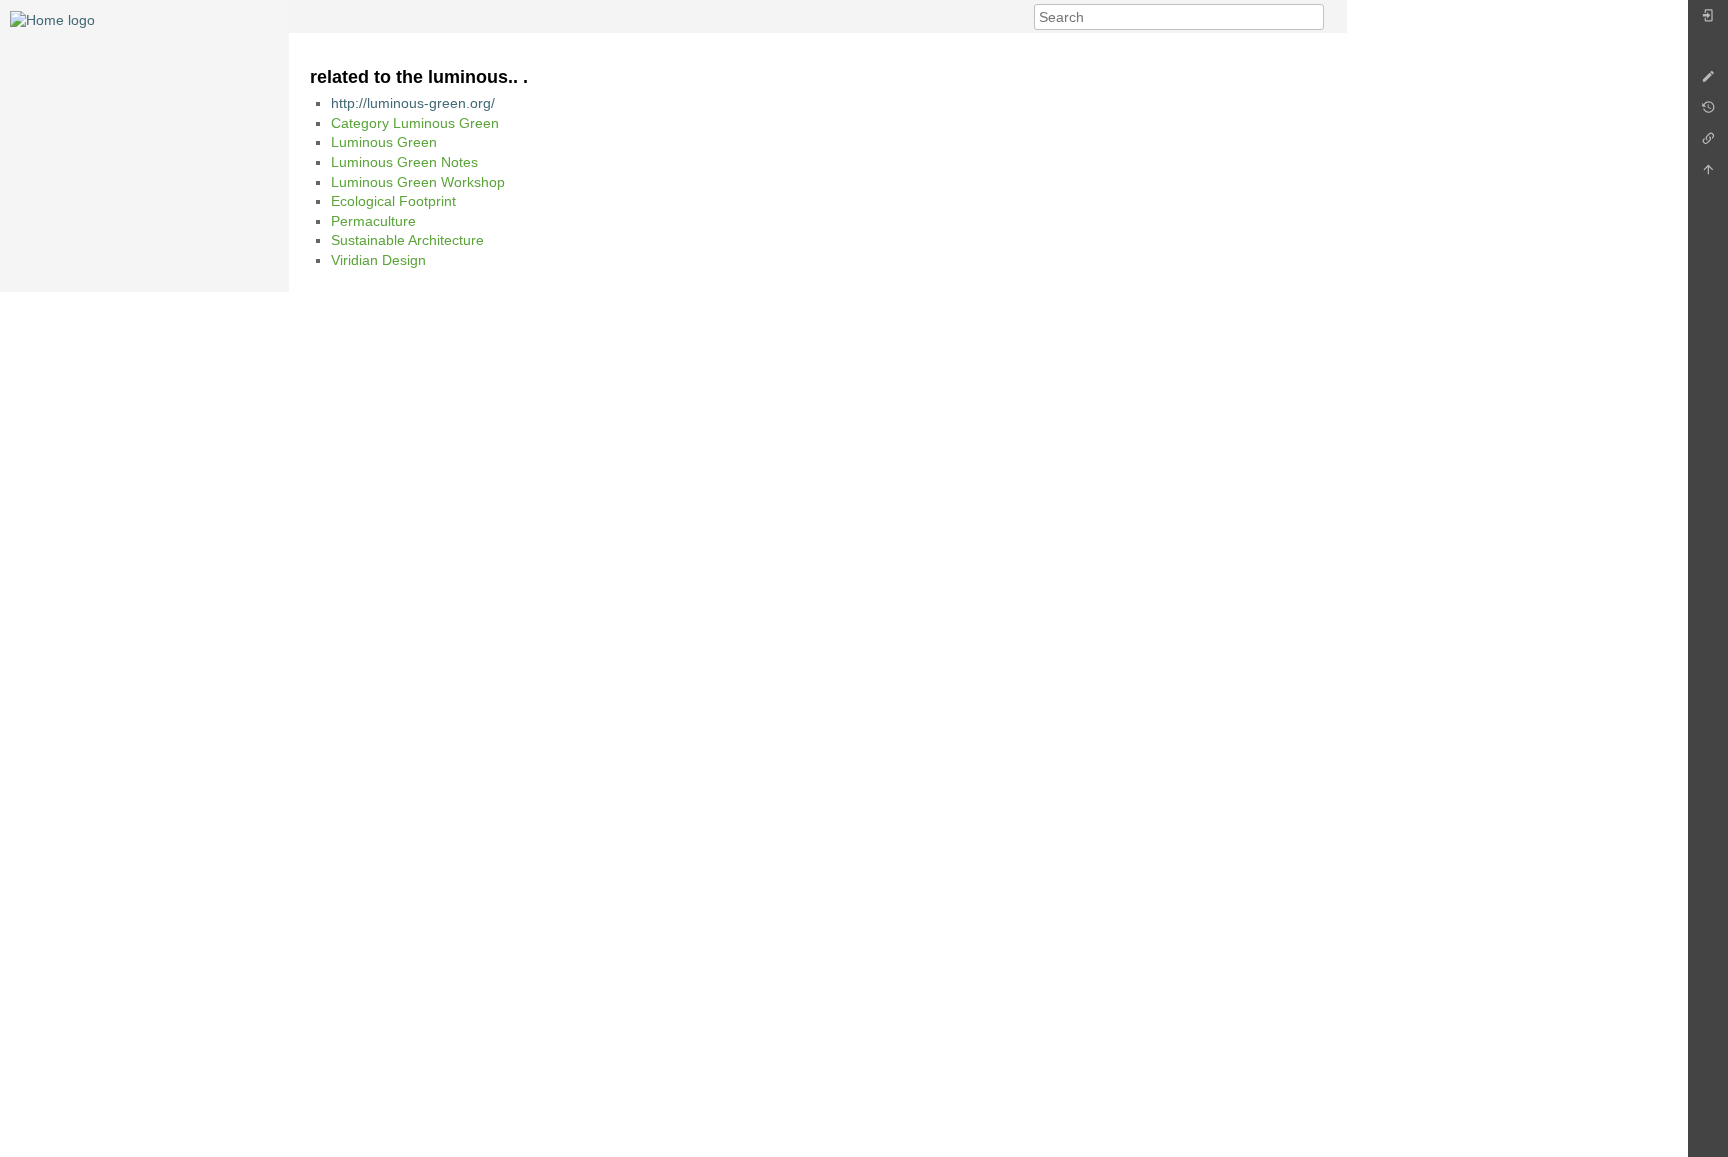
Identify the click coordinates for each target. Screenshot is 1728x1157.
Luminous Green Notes (404, 162)
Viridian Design (378, 260)
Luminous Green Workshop (418, 182)
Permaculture (373, 221)
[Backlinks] (1708, 143)
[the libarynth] (52, 19)
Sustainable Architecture (407, 240)
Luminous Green (384, 142)
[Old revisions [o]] (1708, 112)
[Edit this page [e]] (1708, 81)
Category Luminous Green (415, 123)
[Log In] (1708, 20)
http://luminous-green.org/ (413, 103)
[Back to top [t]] (1708, 174)
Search (1313, 17)
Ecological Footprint (393, 201)
